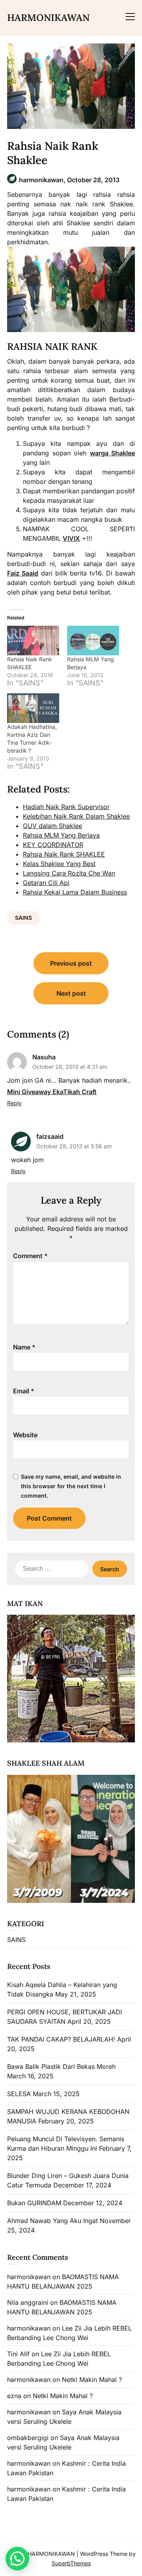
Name (24, 1347)
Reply (14, 1103)
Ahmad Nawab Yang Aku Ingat (52, 2221)
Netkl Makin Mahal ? (92, 2380)
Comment (30, 1256)
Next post (71, 993)
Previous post (71, 963)
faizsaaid (50, 1136)
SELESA (19, 2094)
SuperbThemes (71, 2563)
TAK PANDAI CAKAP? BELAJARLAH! (61, 2039)
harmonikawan (29, 2277)
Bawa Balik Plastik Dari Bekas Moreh (61, 2066)
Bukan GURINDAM (34, 2203)
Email (24, 1391)
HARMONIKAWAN (48, 18)
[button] (17, 2559)
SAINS (23, 918)
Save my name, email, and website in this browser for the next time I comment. (71, 1486)
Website (25, 1435)
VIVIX (71, 538)
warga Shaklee (113, 453)
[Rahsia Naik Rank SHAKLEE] (33, 641)
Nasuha (44, 1057)
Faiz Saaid (23, 573)
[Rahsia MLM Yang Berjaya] (93, 641)
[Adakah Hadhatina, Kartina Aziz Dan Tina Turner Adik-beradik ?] (33, 708)
